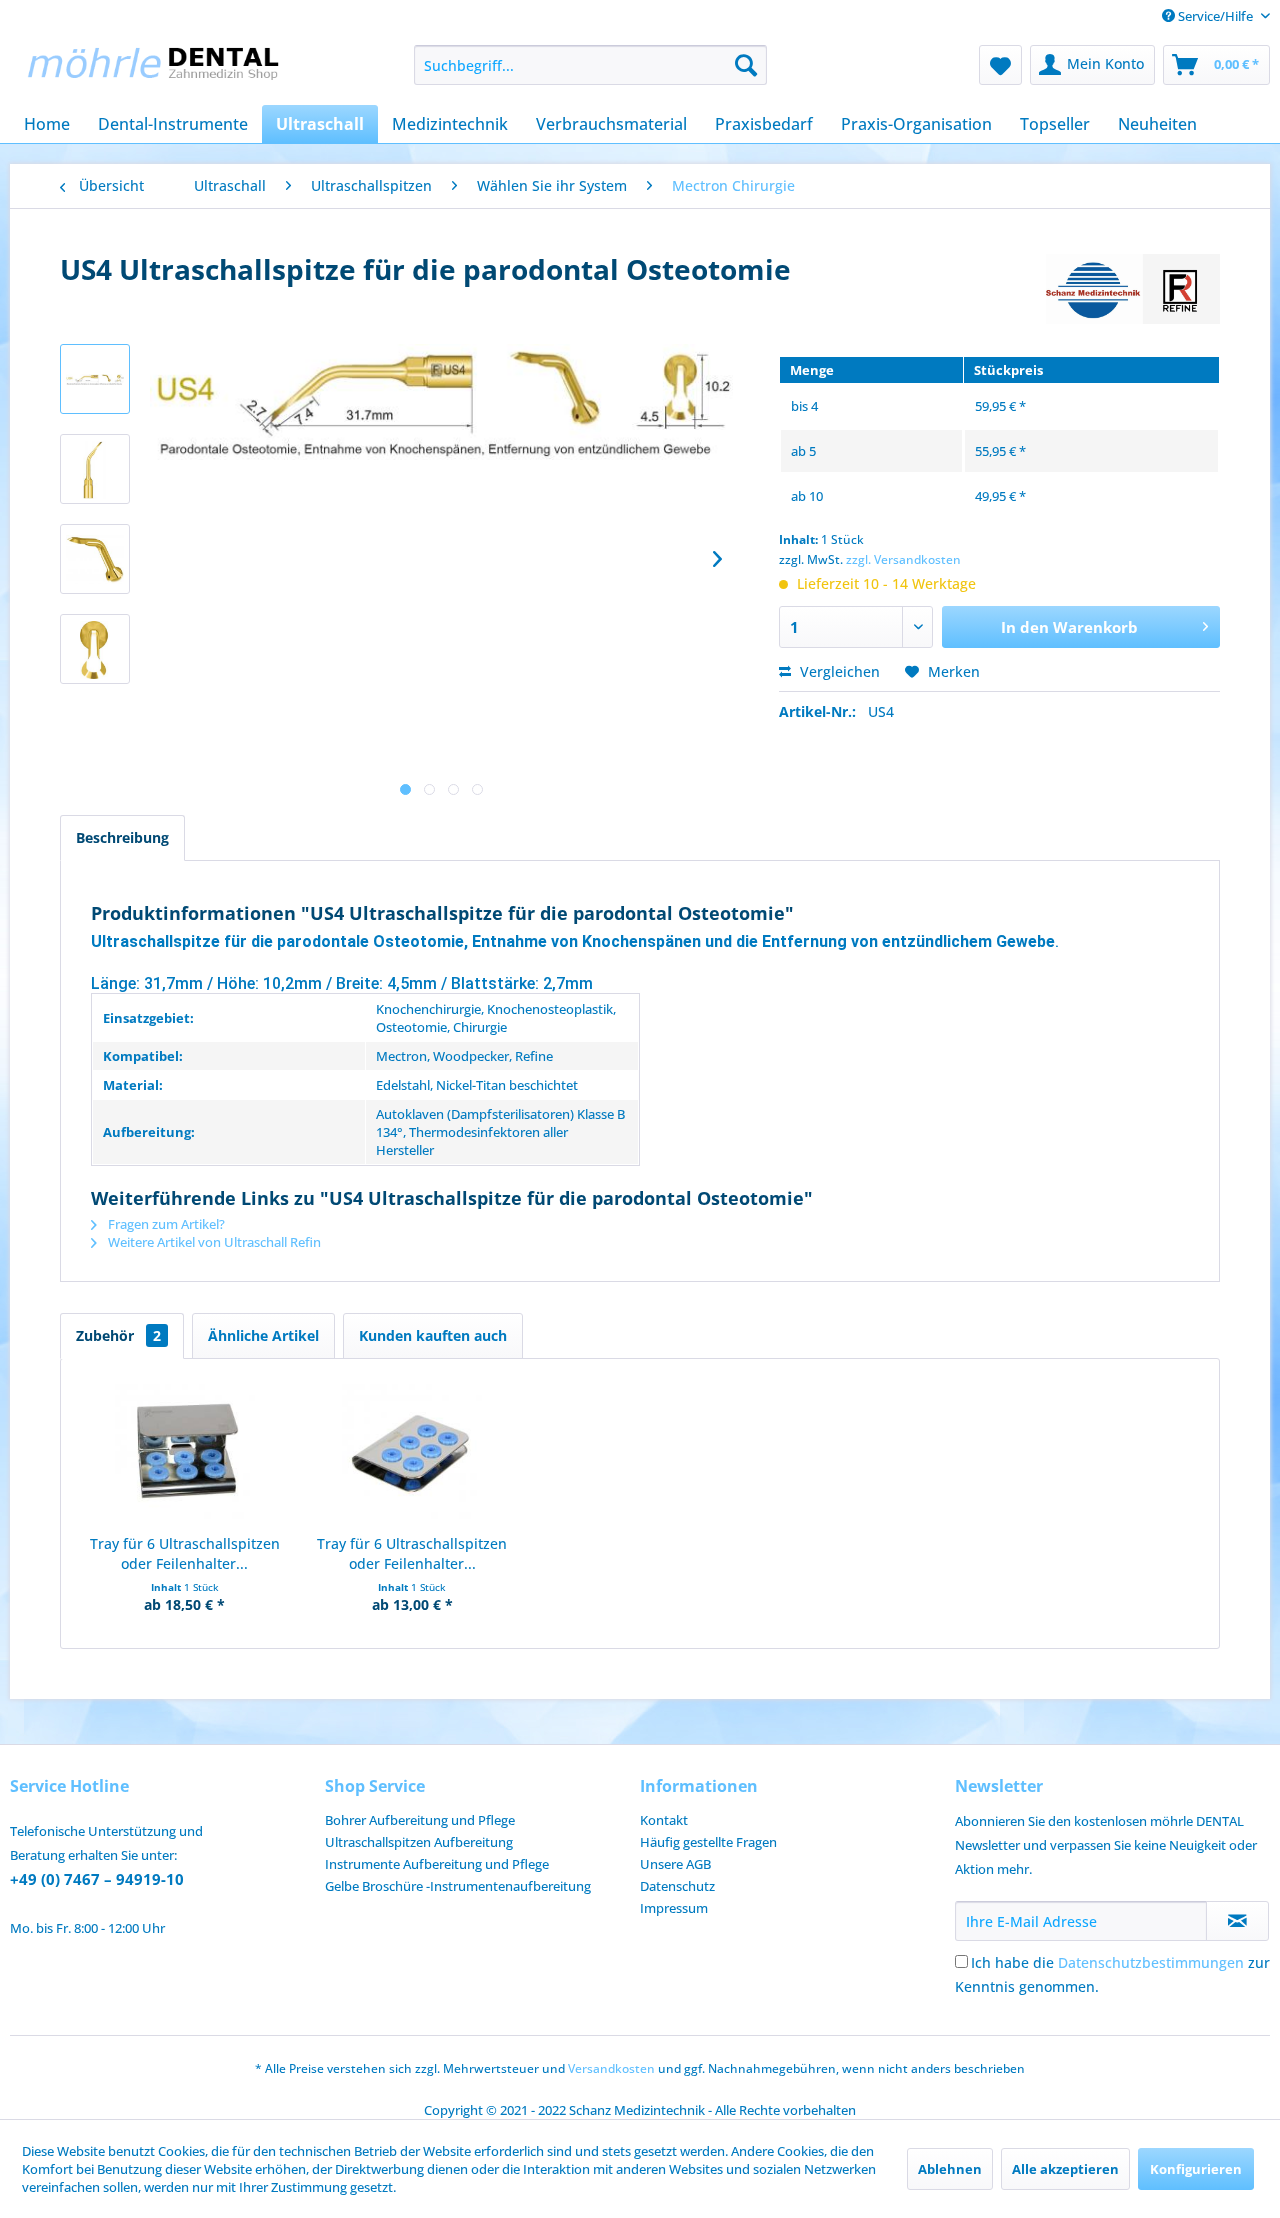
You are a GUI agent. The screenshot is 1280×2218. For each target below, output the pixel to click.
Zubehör (118, 1335)
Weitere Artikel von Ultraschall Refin (213, 1242)
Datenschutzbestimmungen (1151, 1962)
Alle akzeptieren (1065, 2169)
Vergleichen (838, 671)
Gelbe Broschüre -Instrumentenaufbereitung (458, 1886)
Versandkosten (611, 2068)
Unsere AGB (675, 1864)
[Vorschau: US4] (95, 379)
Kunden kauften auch (433, 1335)
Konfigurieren (1196, 2169)
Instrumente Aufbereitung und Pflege (437, 1864)
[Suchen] (746, 65)
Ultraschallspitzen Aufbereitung (419, 1842)
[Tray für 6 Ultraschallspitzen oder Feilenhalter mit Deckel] (185, 1454)
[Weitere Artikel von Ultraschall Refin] (1133, 289)
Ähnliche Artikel (263, 1335)
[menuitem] (590, 65)
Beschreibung (122, 837)
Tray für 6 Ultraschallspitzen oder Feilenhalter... (185, 1553)
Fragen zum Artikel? (165, 1224)
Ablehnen (950, 2169)
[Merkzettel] (1000, 65)
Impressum (674, 1908)
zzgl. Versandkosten (903, 559)
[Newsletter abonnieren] (1237, 1921)
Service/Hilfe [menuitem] (1215, 16)
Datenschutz (677, 1886)
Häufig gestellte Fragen (708, 1842)
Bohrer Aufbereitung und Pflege (420, 1820)
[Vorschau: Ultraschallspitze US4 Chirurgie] (95, 469)
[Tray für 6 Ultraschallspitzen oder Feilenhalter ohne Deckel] (413, 1454)
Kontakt (664, 1820)
